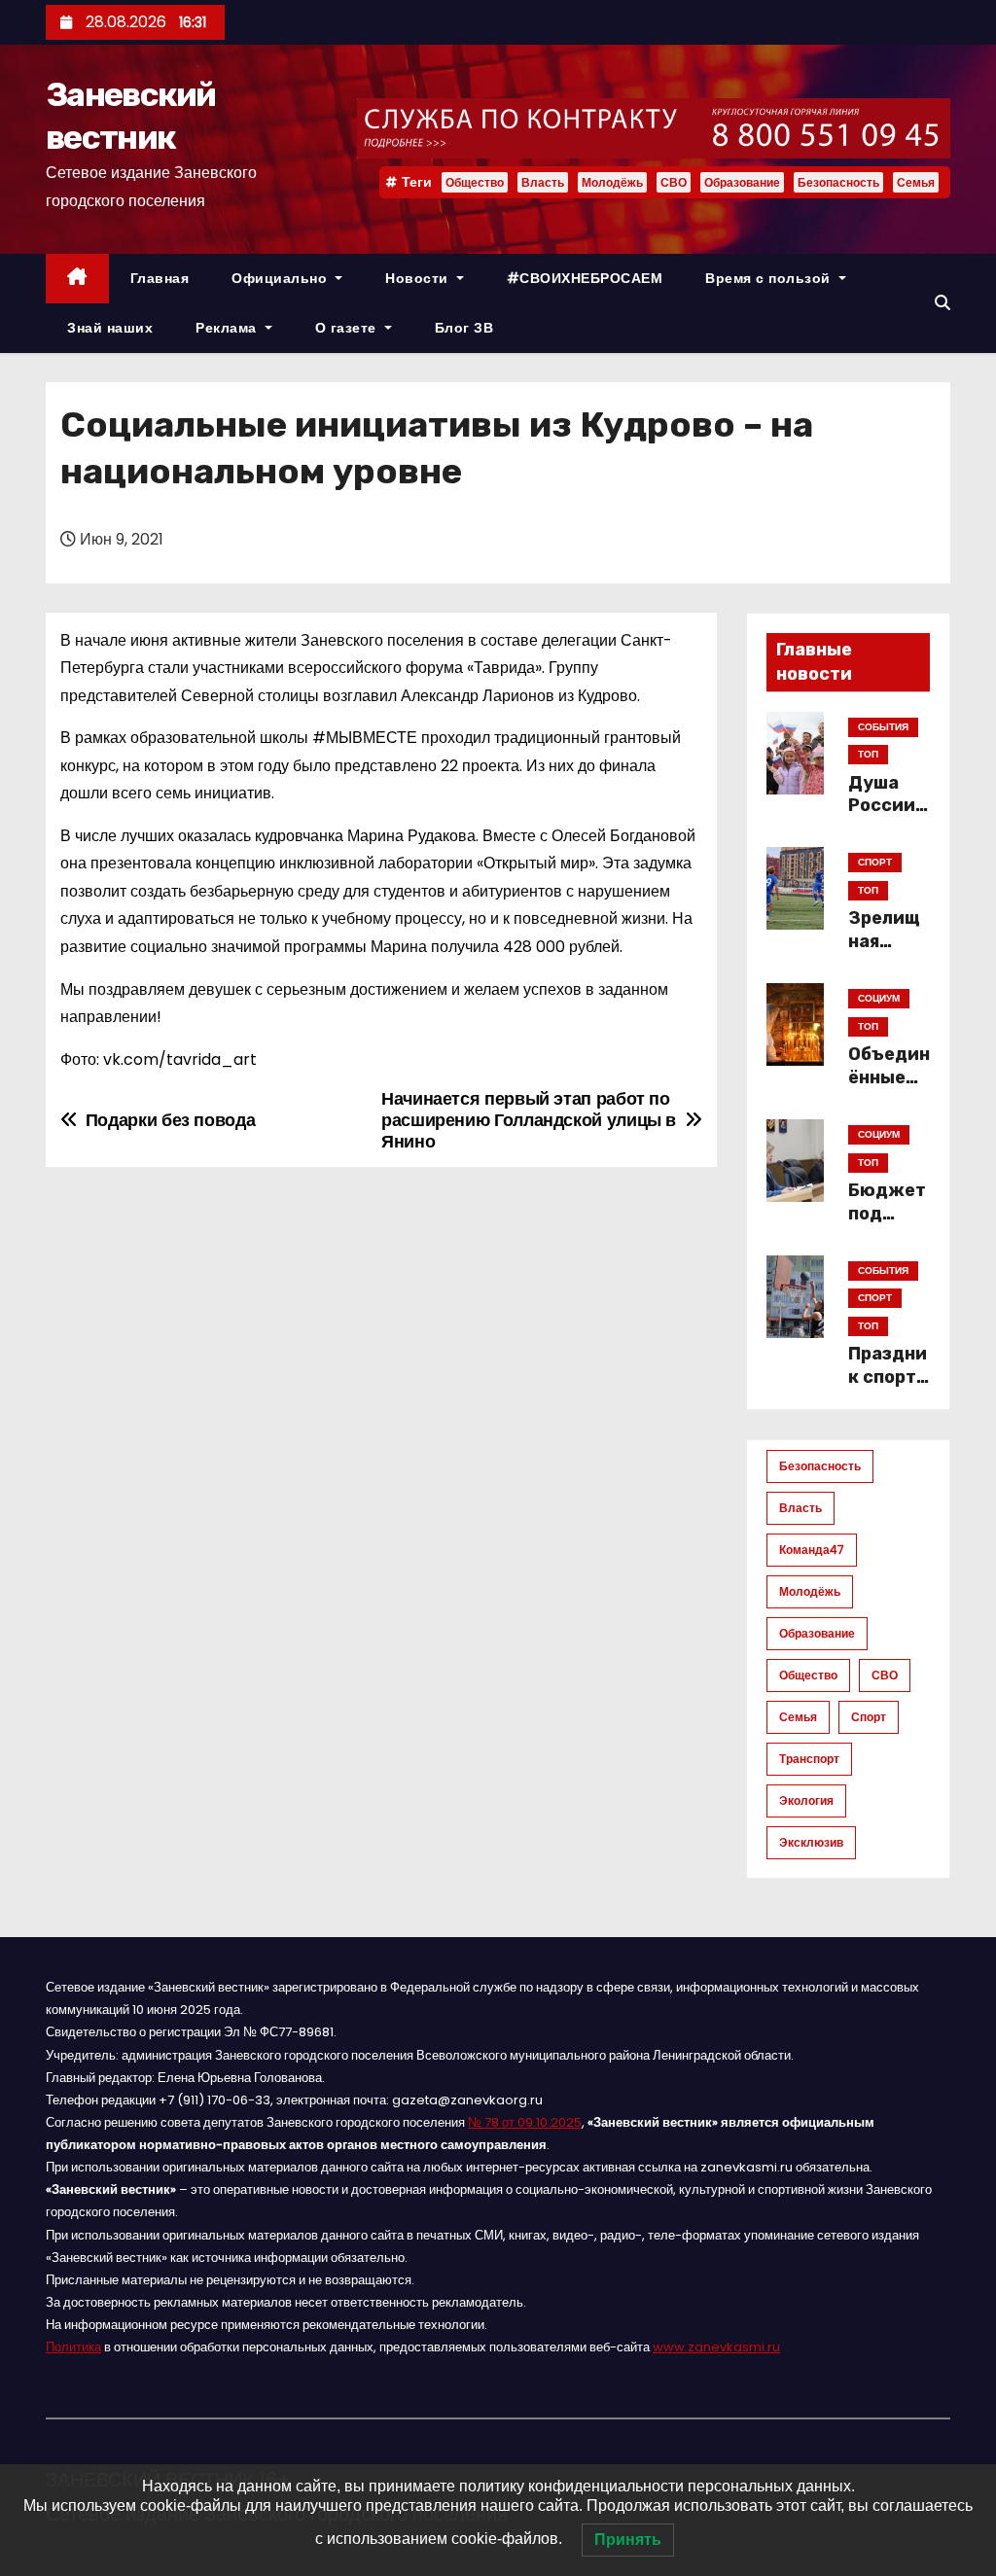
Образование (742, 182)
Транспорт (809, 1759)
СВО (674, 182)
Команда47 (812, 1550)
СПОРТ (875, 862)
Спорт (869, 1717)
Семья (916, 182)
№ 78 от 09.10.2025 (525, 2122)
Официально (282, 278)
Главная (160, 278)
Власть (543, 182)
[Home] (77, 279)
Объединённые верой (889, 1077)
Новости (419, 278)
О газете (348, 328)
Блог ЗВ (464, 328)
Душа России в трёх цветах (889, 818)
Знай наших (110, 328)
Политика (73, 2347)
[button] (943, 303)
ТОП (868, 754)
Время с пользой (770, 278)
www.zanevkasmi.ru (716, 2347)
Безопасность (838, 182)
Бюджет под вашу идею (887, 1225)
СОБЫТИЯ (883, 727)
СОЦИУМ (879, 998)
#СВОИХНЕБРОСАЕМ (585, 278)
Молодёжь (612, 182)
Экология (806, 1800)
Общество (475, 182)
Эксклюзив (811, 1842)
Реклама (228, 328)
